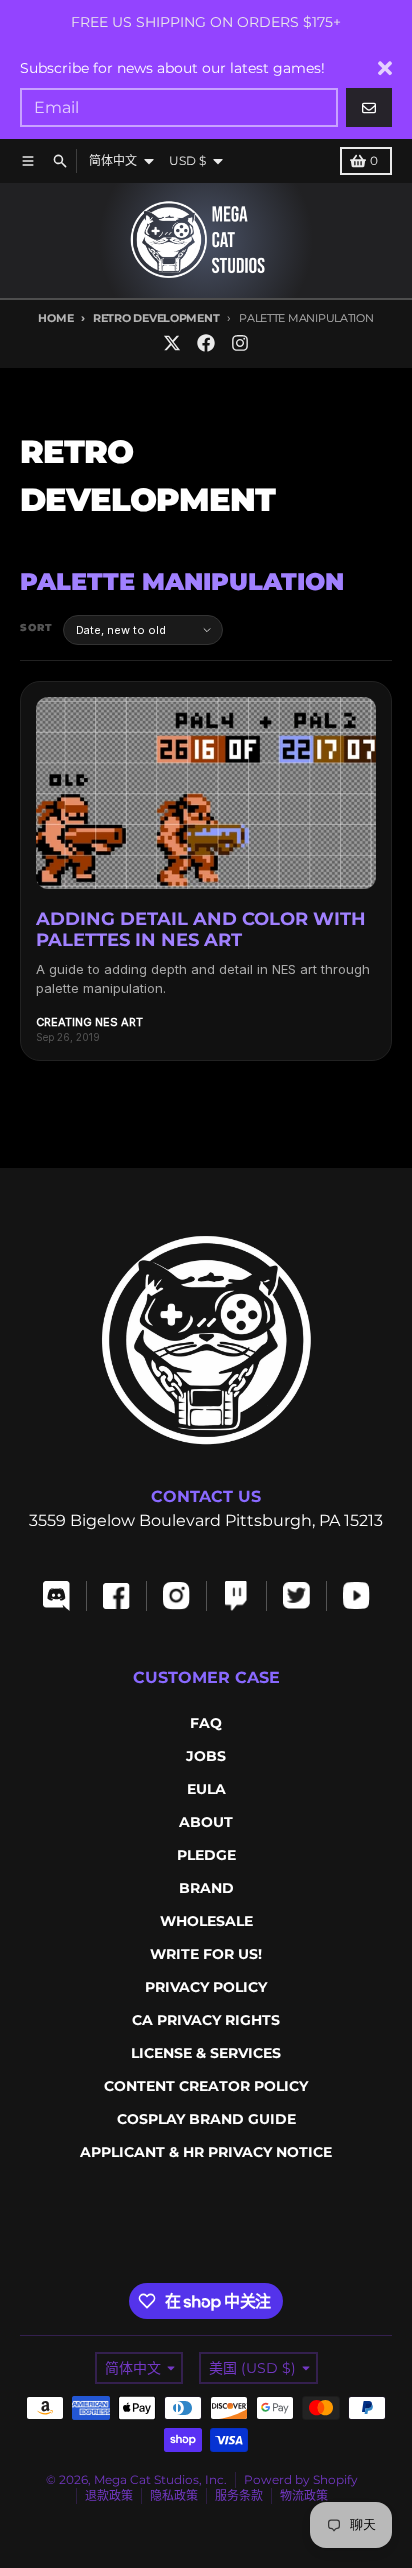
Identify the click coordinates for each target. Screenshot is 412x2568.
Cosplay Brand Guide (206, 2119)
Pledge (206, 1855)
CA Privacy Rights (206, 2020)
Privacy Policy (206, 1987)
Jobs (206, 1756)
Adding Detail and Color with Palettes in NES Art (201, 930)
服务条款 (239, 2495)
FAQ (206, 1723)
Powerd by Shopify (301, 2479)
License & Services (206, 2053)
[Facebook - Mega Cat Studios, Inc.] (206, 343)
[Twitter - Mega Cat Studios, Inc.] (172, 343)
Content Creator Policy (206, 2086)
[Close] (385, 68)
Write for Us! (206, 1954)
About (206, 1822)
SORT (36, 627)
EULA (206, 1789)
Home (55, 318)
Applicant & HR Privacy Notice (206, 2152)
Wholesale (206, 1921)
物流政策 (304, 2495)
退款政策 (109, 2495)
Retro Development (156, 318)
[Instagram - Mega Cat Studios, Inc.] (240, 343)
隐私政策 (174, 2495)
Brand (206, 1888)
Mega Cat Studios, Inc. (160, 2479)
